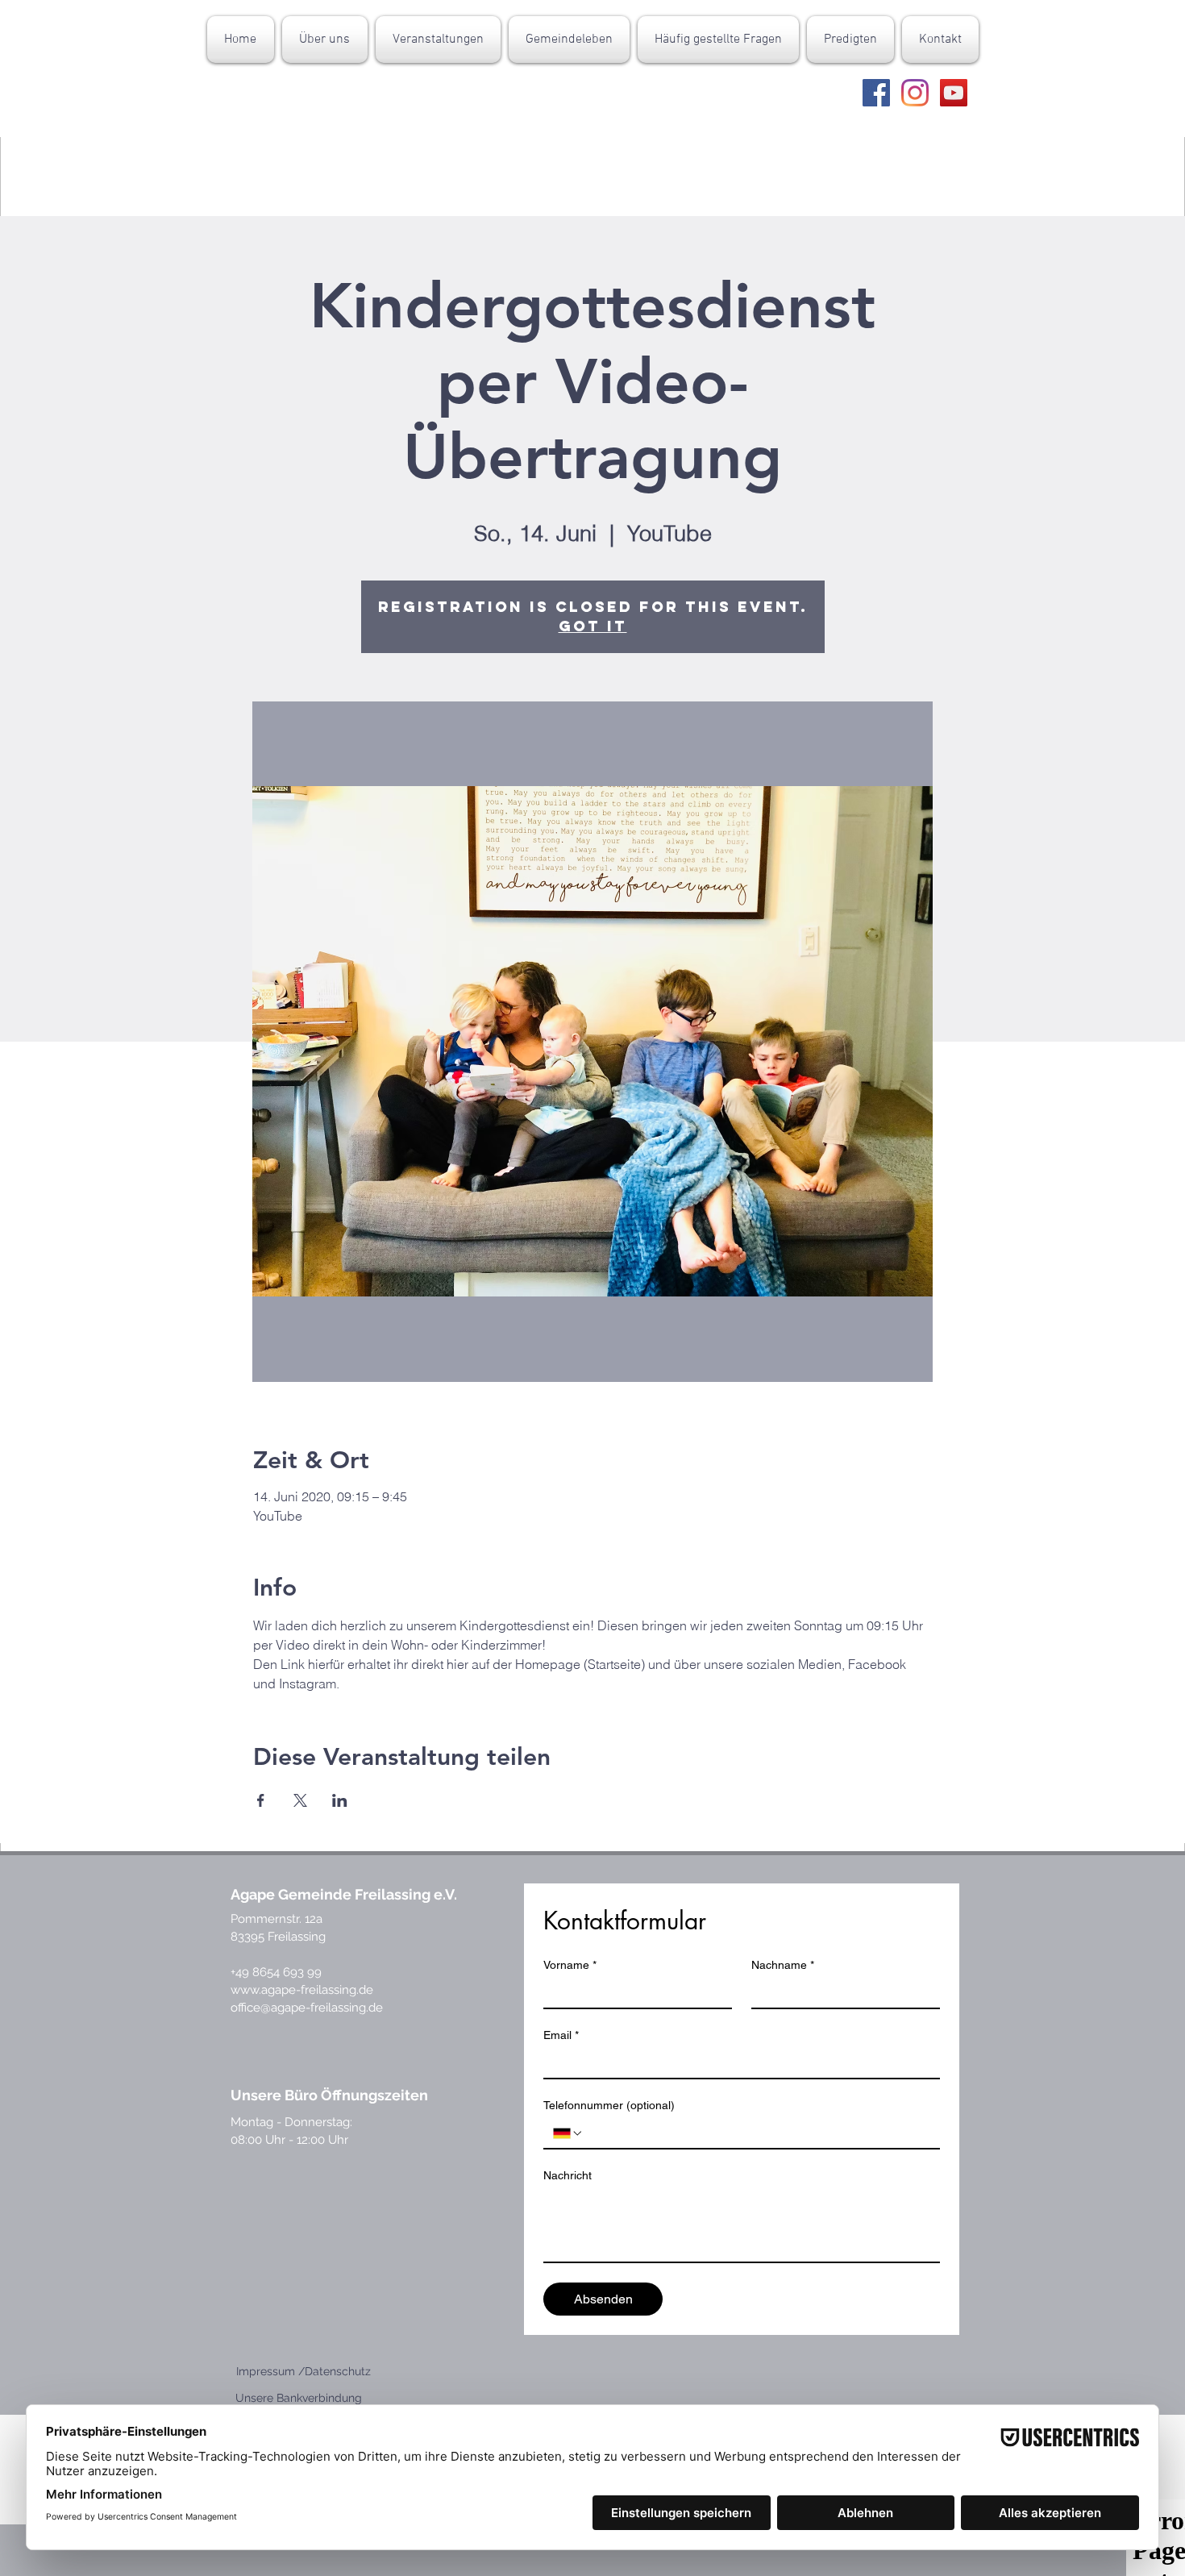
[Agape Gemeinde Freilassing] (876, 93)
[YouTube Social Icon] (954, 93)
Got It (593, 626)
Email (561, 2035)
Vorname (570, 1965)
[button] (325, 40)
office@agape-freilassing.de (307, 2008)
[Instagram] (915, 93)
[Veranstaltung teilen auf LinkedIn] (340, 1800)
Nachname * (783, 1965)
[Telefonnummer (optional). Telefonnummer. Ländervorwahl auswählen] (568, 2133)
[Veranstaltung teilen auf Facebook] (261, 1800)
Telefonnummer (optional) (609, 2105)
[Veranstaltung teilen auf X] (300, 1800)
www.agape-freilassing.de (302, 1990)
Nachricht (568, 2175)
